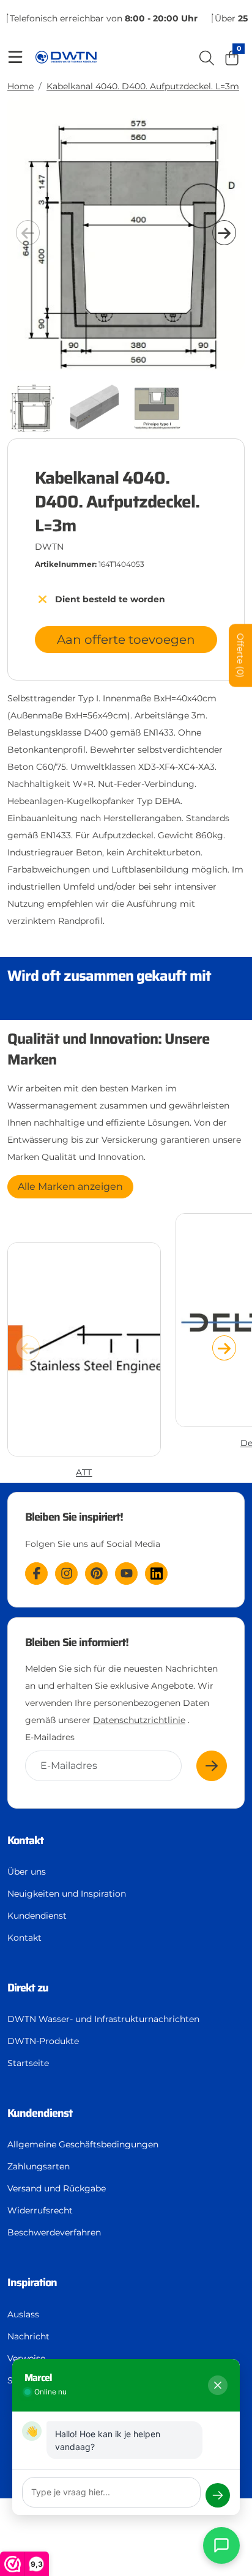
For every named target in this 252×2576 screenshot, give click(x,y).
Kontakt (24, 1938)
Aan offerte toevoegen (126, 640)
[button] (224, 232)
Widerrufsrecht (40, 2210)
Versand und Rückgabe (57, 2188)
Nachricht (28, 2336)
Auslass (23, 2314)
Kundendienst (37, 1916)
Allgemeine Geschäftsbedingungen (83, 2144)
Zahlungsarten (39, 2166)
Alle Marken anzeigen (70, 1187)
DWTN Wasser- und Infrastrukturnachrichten (103, 2019)
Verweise (26, 2358)
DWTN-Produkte (43, 2041)
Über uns (27, 1872)
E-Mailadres (50, 1737)
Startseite (28, 2063)
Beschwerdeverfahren (54, 2232)
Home (20, 86)
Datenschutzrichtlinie (139, 1720)
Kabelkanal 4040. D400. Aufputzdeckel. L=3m (143, 86)
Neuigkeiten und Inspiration (67, 1894)
